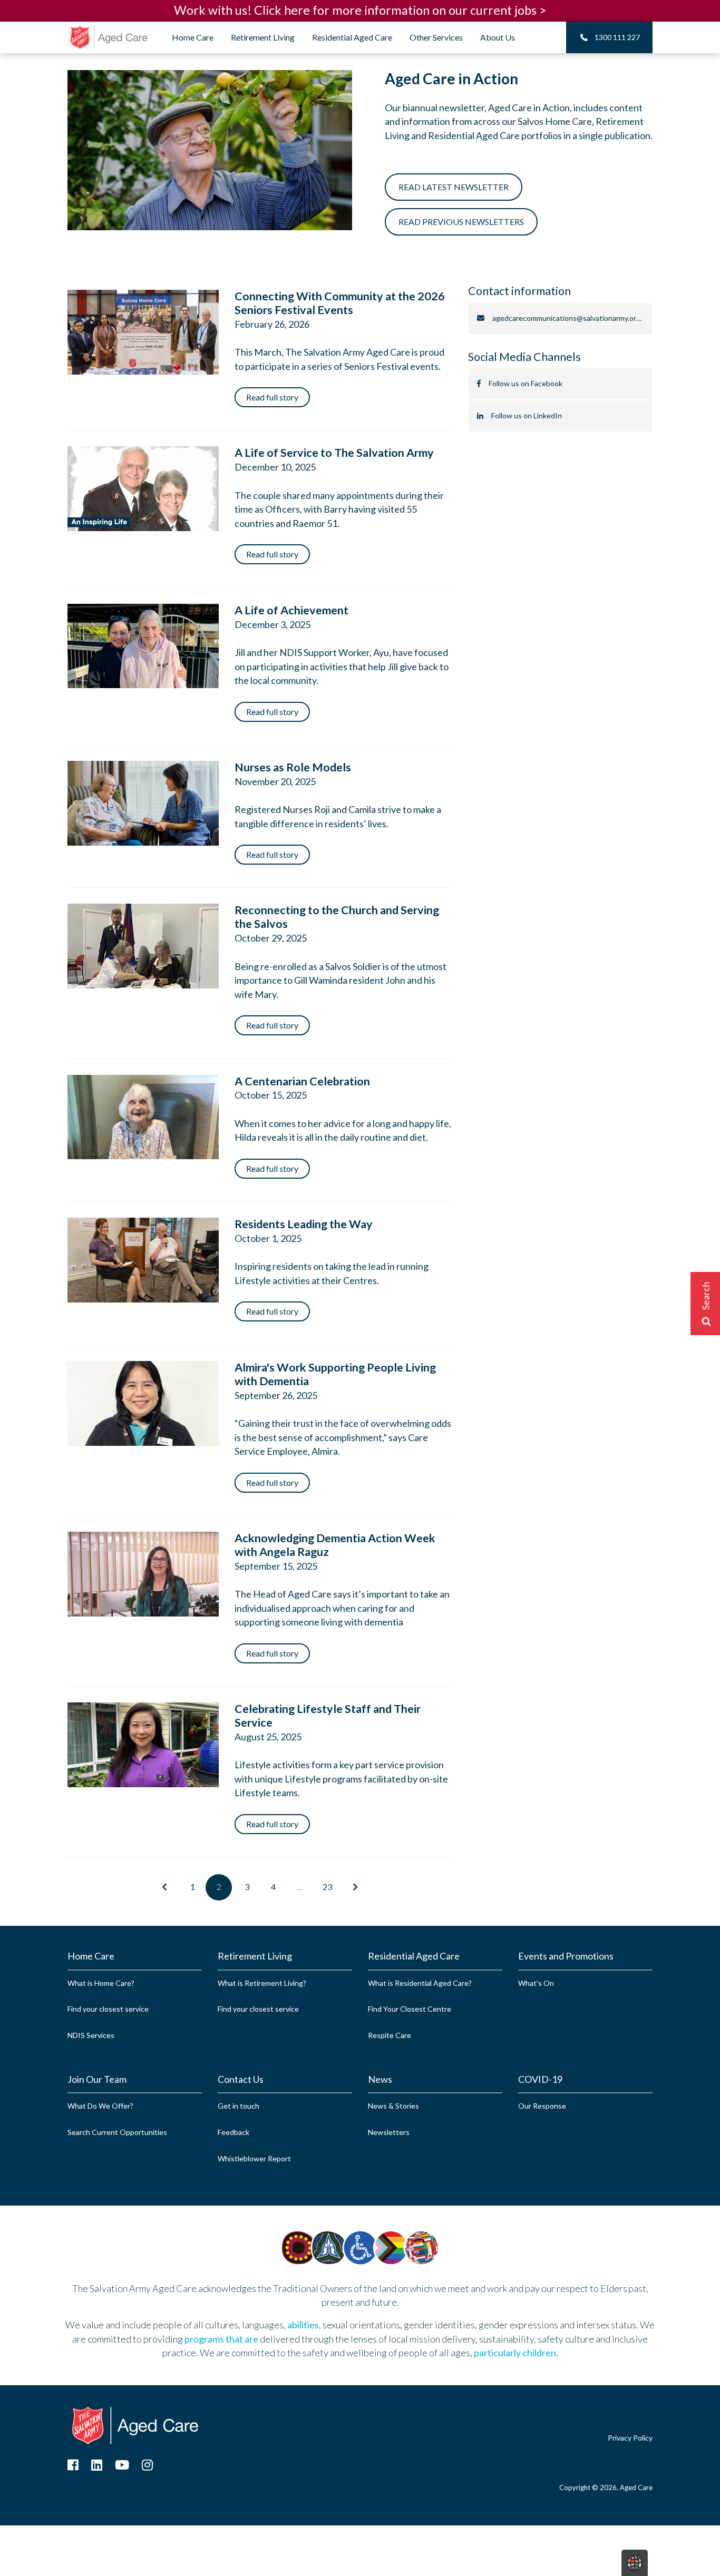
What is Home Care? (101, 1983)
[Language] (635, 2562)
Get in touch (239, 2106)
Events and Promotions (566, 1956)
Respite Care (390, 2035)
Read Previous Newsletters (461, 222)
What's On (536, 1983)
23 (327, 1887)
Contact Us (241, 2079)
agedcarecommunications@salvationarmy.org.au (571, 318)
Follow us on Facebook (526, 383)
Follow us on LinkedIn (527, 415)
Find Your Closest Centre (410, 2009)
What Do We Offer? (100, 2106)
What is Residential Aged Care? (420, 1983)
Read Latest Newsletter (454, 187)
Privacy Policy (630, 2438)
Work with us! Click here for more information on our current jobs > (360, 10)
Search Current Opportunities (117, 2132)
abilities (303, 2325)
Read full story (272, 397)
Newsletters (389, 2132)
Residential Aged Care (414, 1956)
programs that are (221, 2339)
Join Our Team (97, 2079)
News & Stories (393, 2106)
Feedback (233, 2132)
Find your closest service (108, 2009)
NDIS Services (91, 2035)
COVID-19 (540, 2079)
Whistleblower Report (254, 2158)
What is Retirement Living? (262, 1983)
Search (706, 1296)
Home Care (91, 1956)
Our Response (542, 2106)
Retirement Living (255, 1956)
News (380, 2079)
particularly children (515, 2353)
